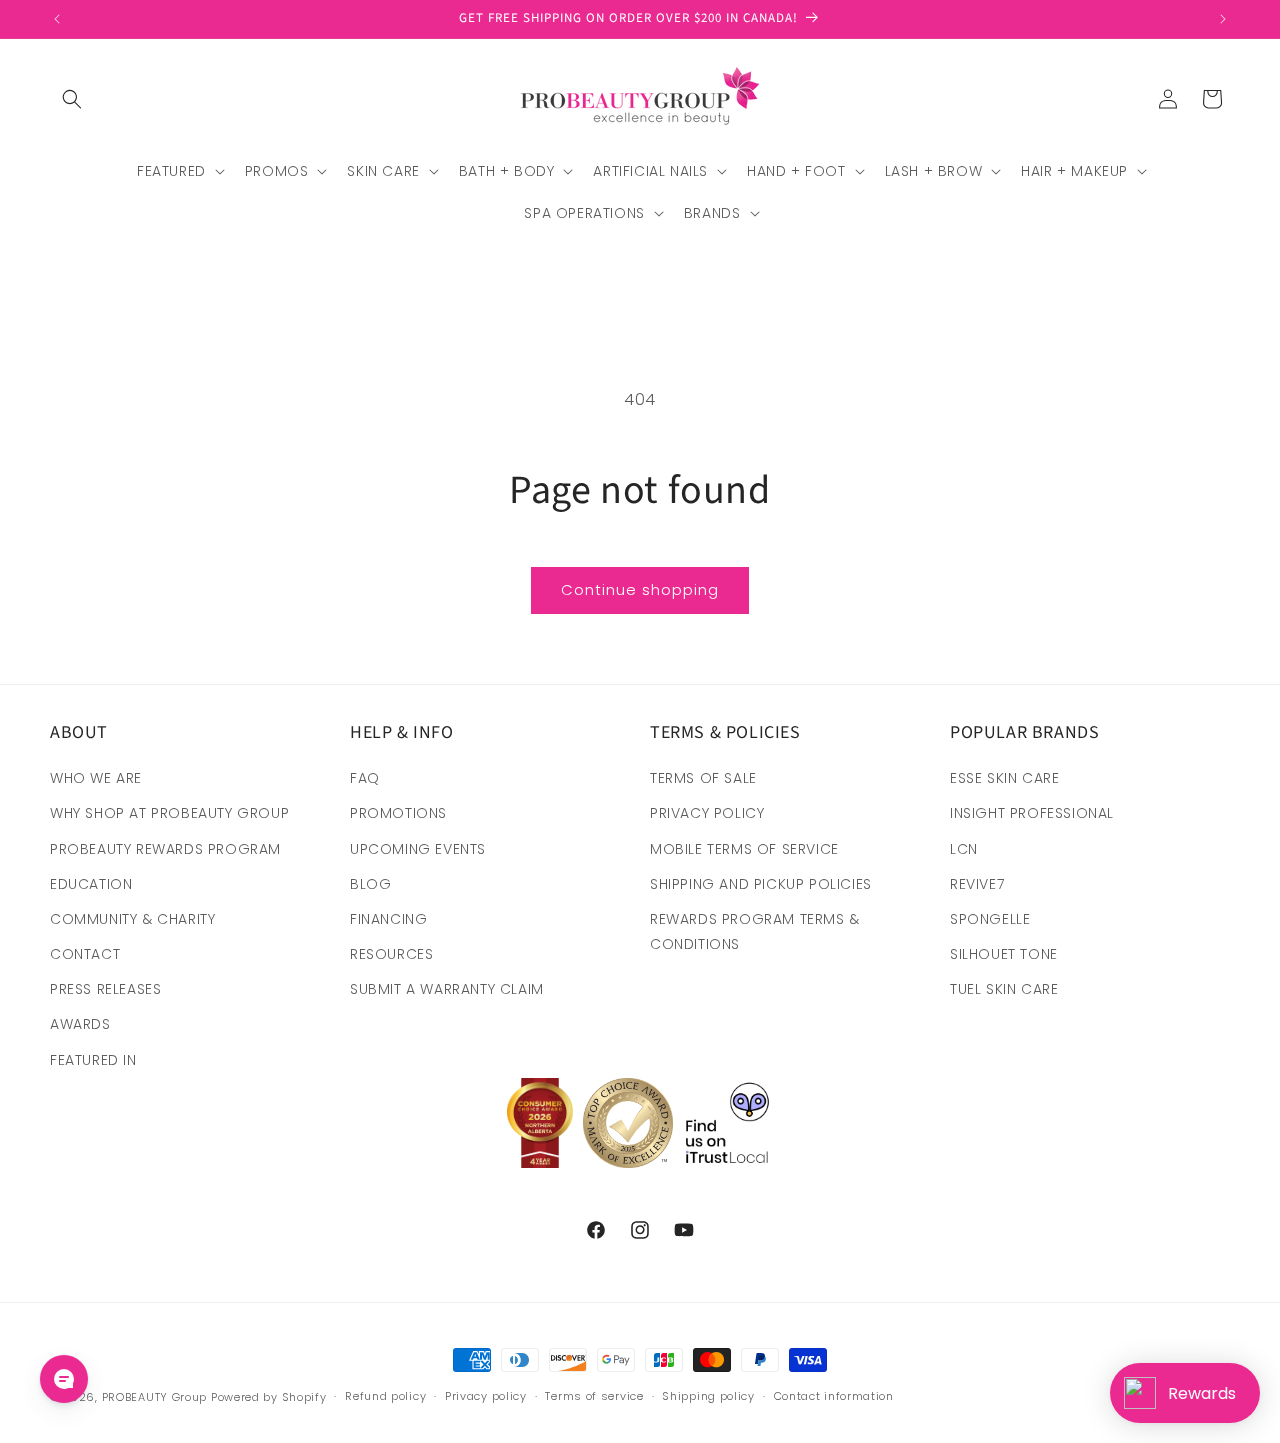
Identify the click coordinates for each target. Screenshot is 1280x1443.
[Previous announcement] (57, 19)
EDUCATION (91, 884)
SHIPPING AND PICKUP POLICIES (761, 884)
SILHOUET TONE (1004, 954)
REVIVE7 (977, 884)
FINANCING (388, 919)
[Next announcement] (1223, 19)
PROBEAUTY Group (155, 1397)
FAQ (365, 778)
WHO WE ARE (96, 778)
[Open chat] (64, 1379)
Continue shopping (640, 589)
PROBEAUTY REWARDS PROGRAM (165, 849)
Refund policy (385, 1396)
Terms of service (594, 1396)
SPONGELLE (990, 919)
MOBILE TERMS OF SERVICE (744, 849)
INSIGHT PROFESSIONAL (1032, 813)
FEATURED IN (93, 1060)
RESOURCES (391, 954)
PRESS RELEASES (105, 989)
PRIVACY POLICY (707, 813)
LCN (964, 849)
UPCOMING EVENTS (418, 849)
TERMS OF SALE (703, 778)
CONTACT (85, 954)
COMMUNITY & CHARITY (132, 919)
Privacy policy (486, 1396)
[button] (72, 99)
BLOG (370, 884)
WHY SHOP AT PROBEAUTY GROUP (169, 813)
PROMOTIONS (398, 813)
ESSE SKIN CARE (1004, 778)
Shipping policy (708, 1396)
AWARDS (80, 1024)
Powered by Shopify (269, 1397)
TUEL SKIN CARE (1004, 989)
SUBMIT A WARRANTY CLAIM (447, 989)
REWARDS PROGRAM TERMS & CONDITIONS (755, 931)
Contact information (834, 1396)
